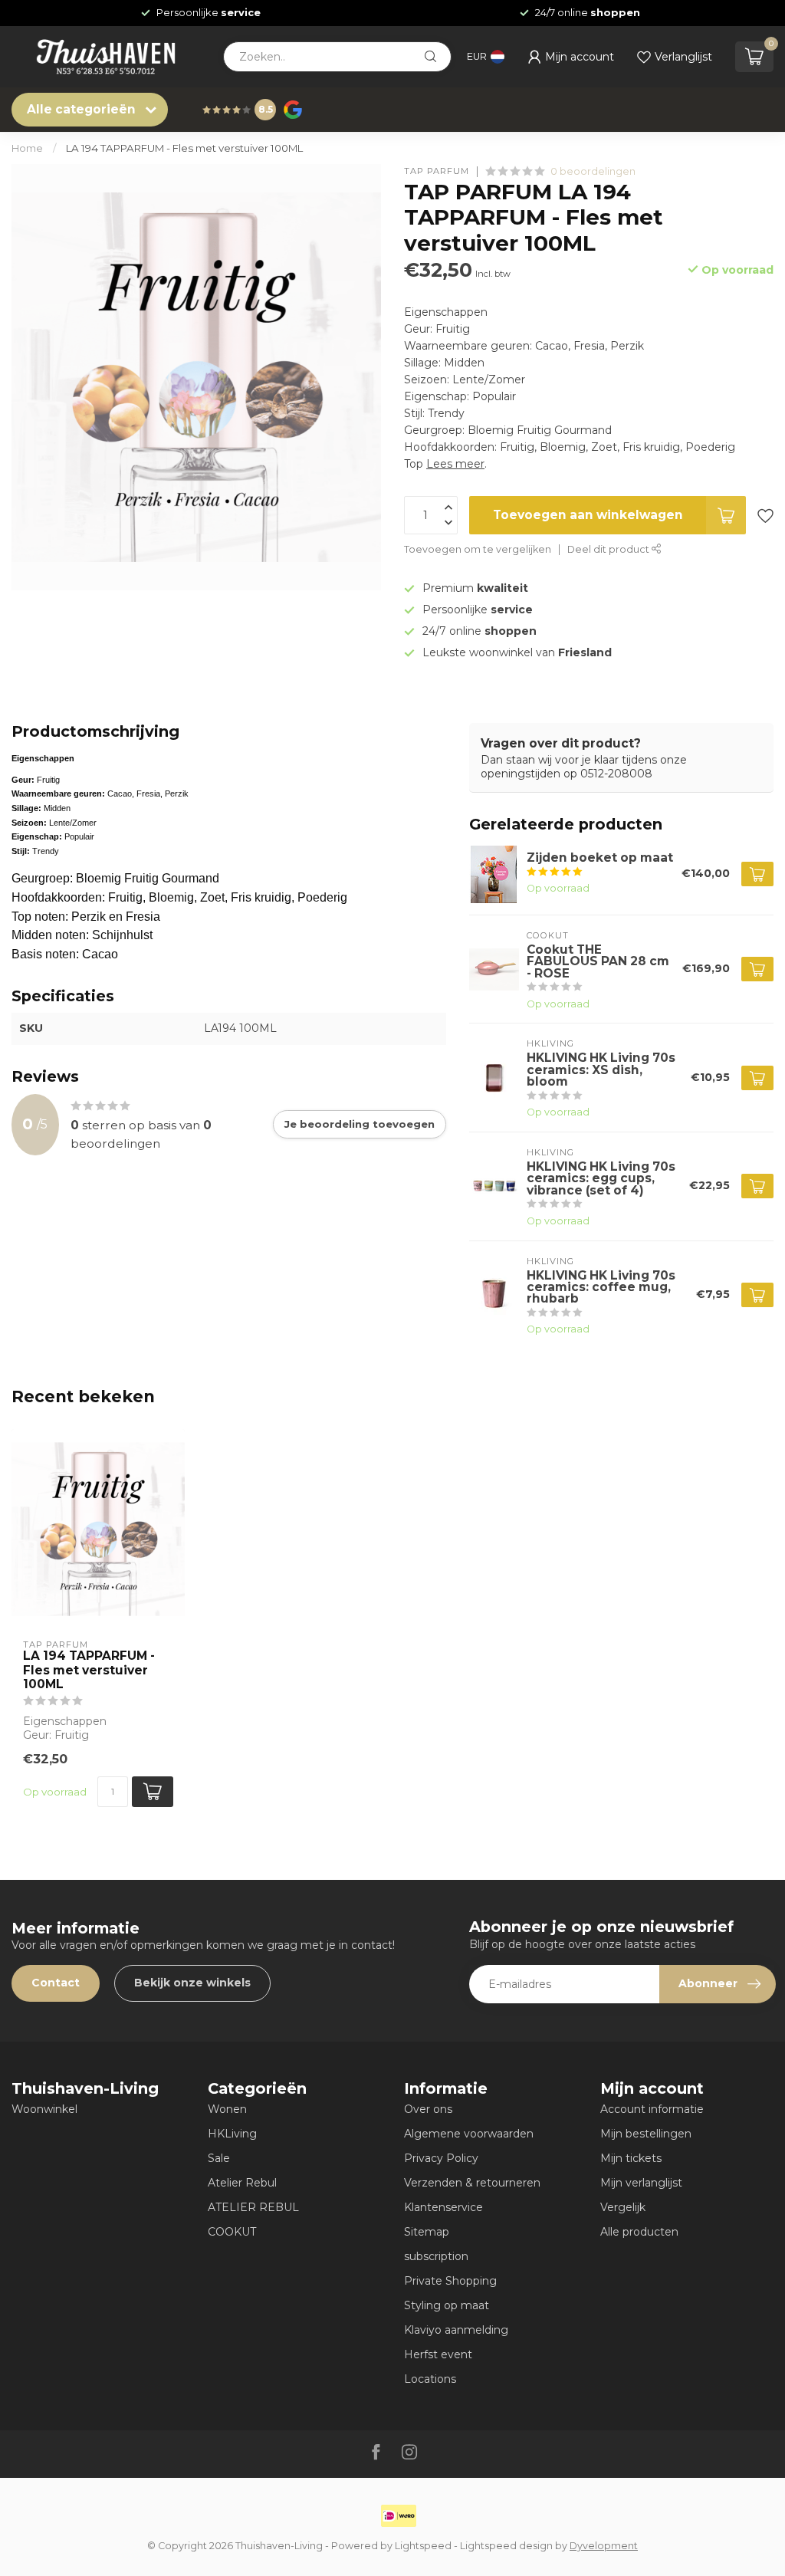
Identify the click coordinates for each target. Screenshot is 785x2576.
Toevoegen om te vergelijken (478, 549)
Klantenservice (443, 2207)
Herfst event (438, 2354)
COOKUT (232, 2232)
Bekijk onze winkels (192, 1983)
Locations (430, 2379)
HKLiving (232, 2134)
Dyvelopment (604, 2546)
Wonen (227, 2109)
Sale (219, 2158)
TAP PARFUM (437, 171)
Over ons (428, 2109)
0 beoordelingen (593, 171)
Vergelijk (623, 2207)
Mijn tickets (631, 2158)
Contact (56, 1983)
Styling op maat (447, 2305)
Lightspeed (423, 2546)
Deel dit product (609, 549)
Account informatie (652, 2109)
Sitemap (427, 2232)
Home (27, 148)
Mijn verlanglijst (641, 2183)
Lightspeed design (506, 2546)
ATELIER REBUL (253, 2207)
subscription (436, 2256)
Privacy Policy (441, 2158)
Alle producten (639, 2232)
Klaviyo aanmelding (456, 2330)
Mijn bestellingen (646, 2134)
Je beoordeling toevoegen (360, 1124)
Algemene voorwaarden (469, 2134)
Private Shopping (450, 2281)
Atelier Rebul (242, 2183)
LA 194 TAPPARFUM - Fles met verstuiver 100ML (184, 148)
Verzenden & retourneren (472, 2183)
